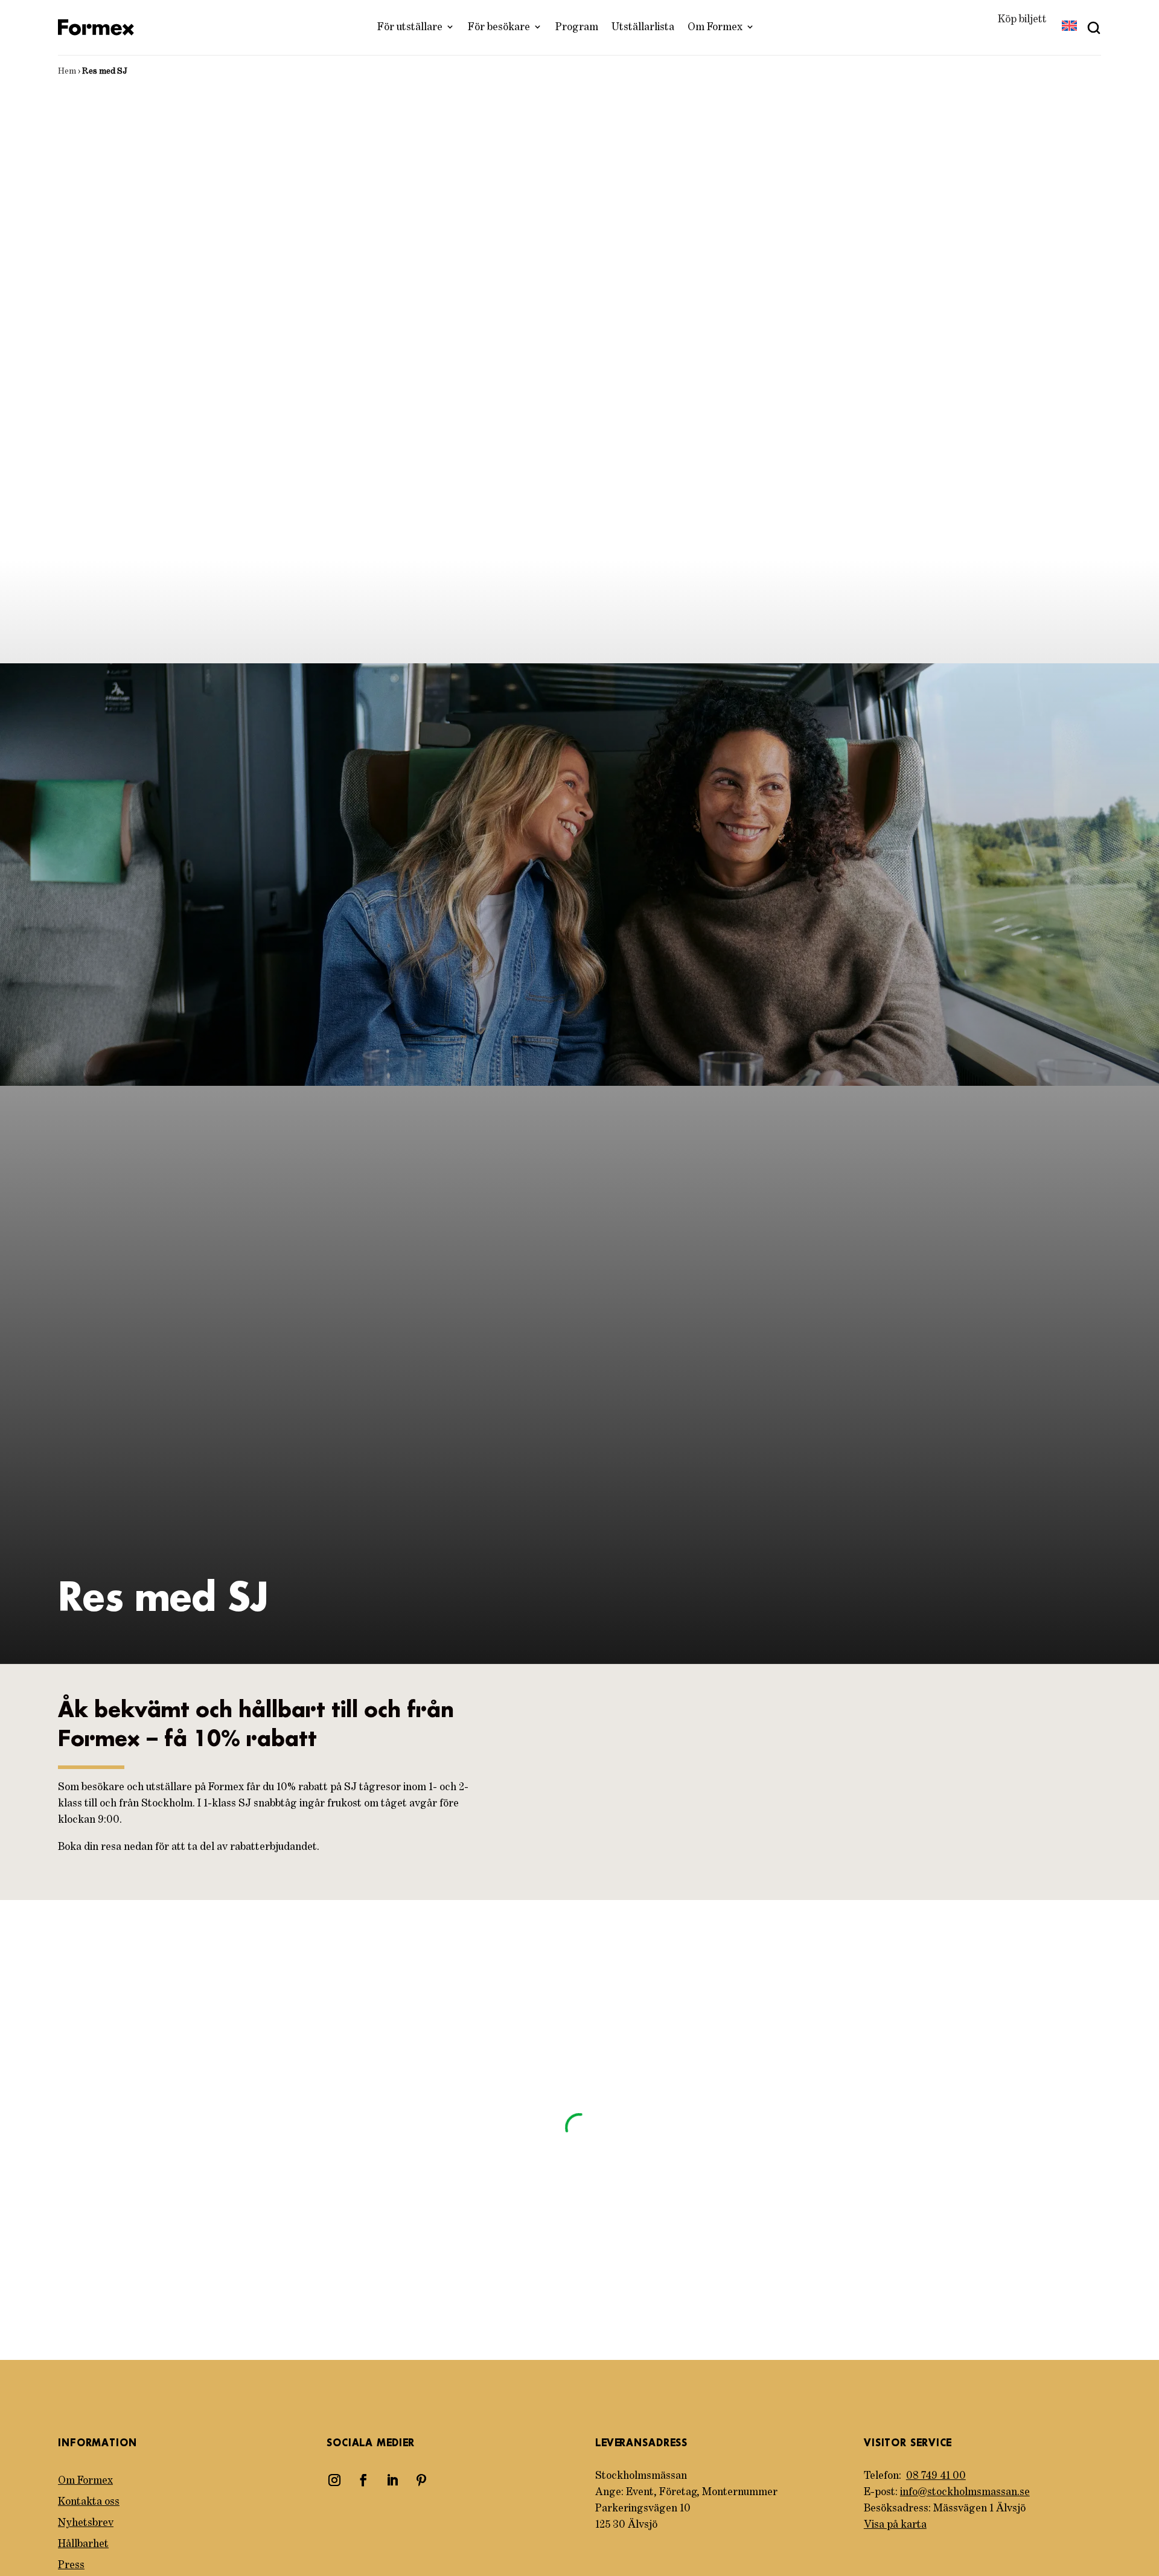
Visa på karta (895, 2525)
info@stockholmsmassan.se (965, 2492)
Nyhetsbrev (86, 2523)
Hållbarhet (83, 2544)
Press (71, 2565)
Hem (67, 71)
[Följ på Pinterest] (421, 2480)
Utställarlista (643, 27)
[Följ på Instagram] (334, 2480)
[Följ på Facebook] (363, 2480)
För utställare (410, 27)
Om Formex (715, 27)
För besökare (499, 27)
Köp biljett (1022, 19)
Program (577, 27)
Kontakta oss (89, 2502)
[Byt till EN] (1069, 27)
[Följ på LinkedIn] (392, 2480)
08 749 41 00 (936, 2476)
